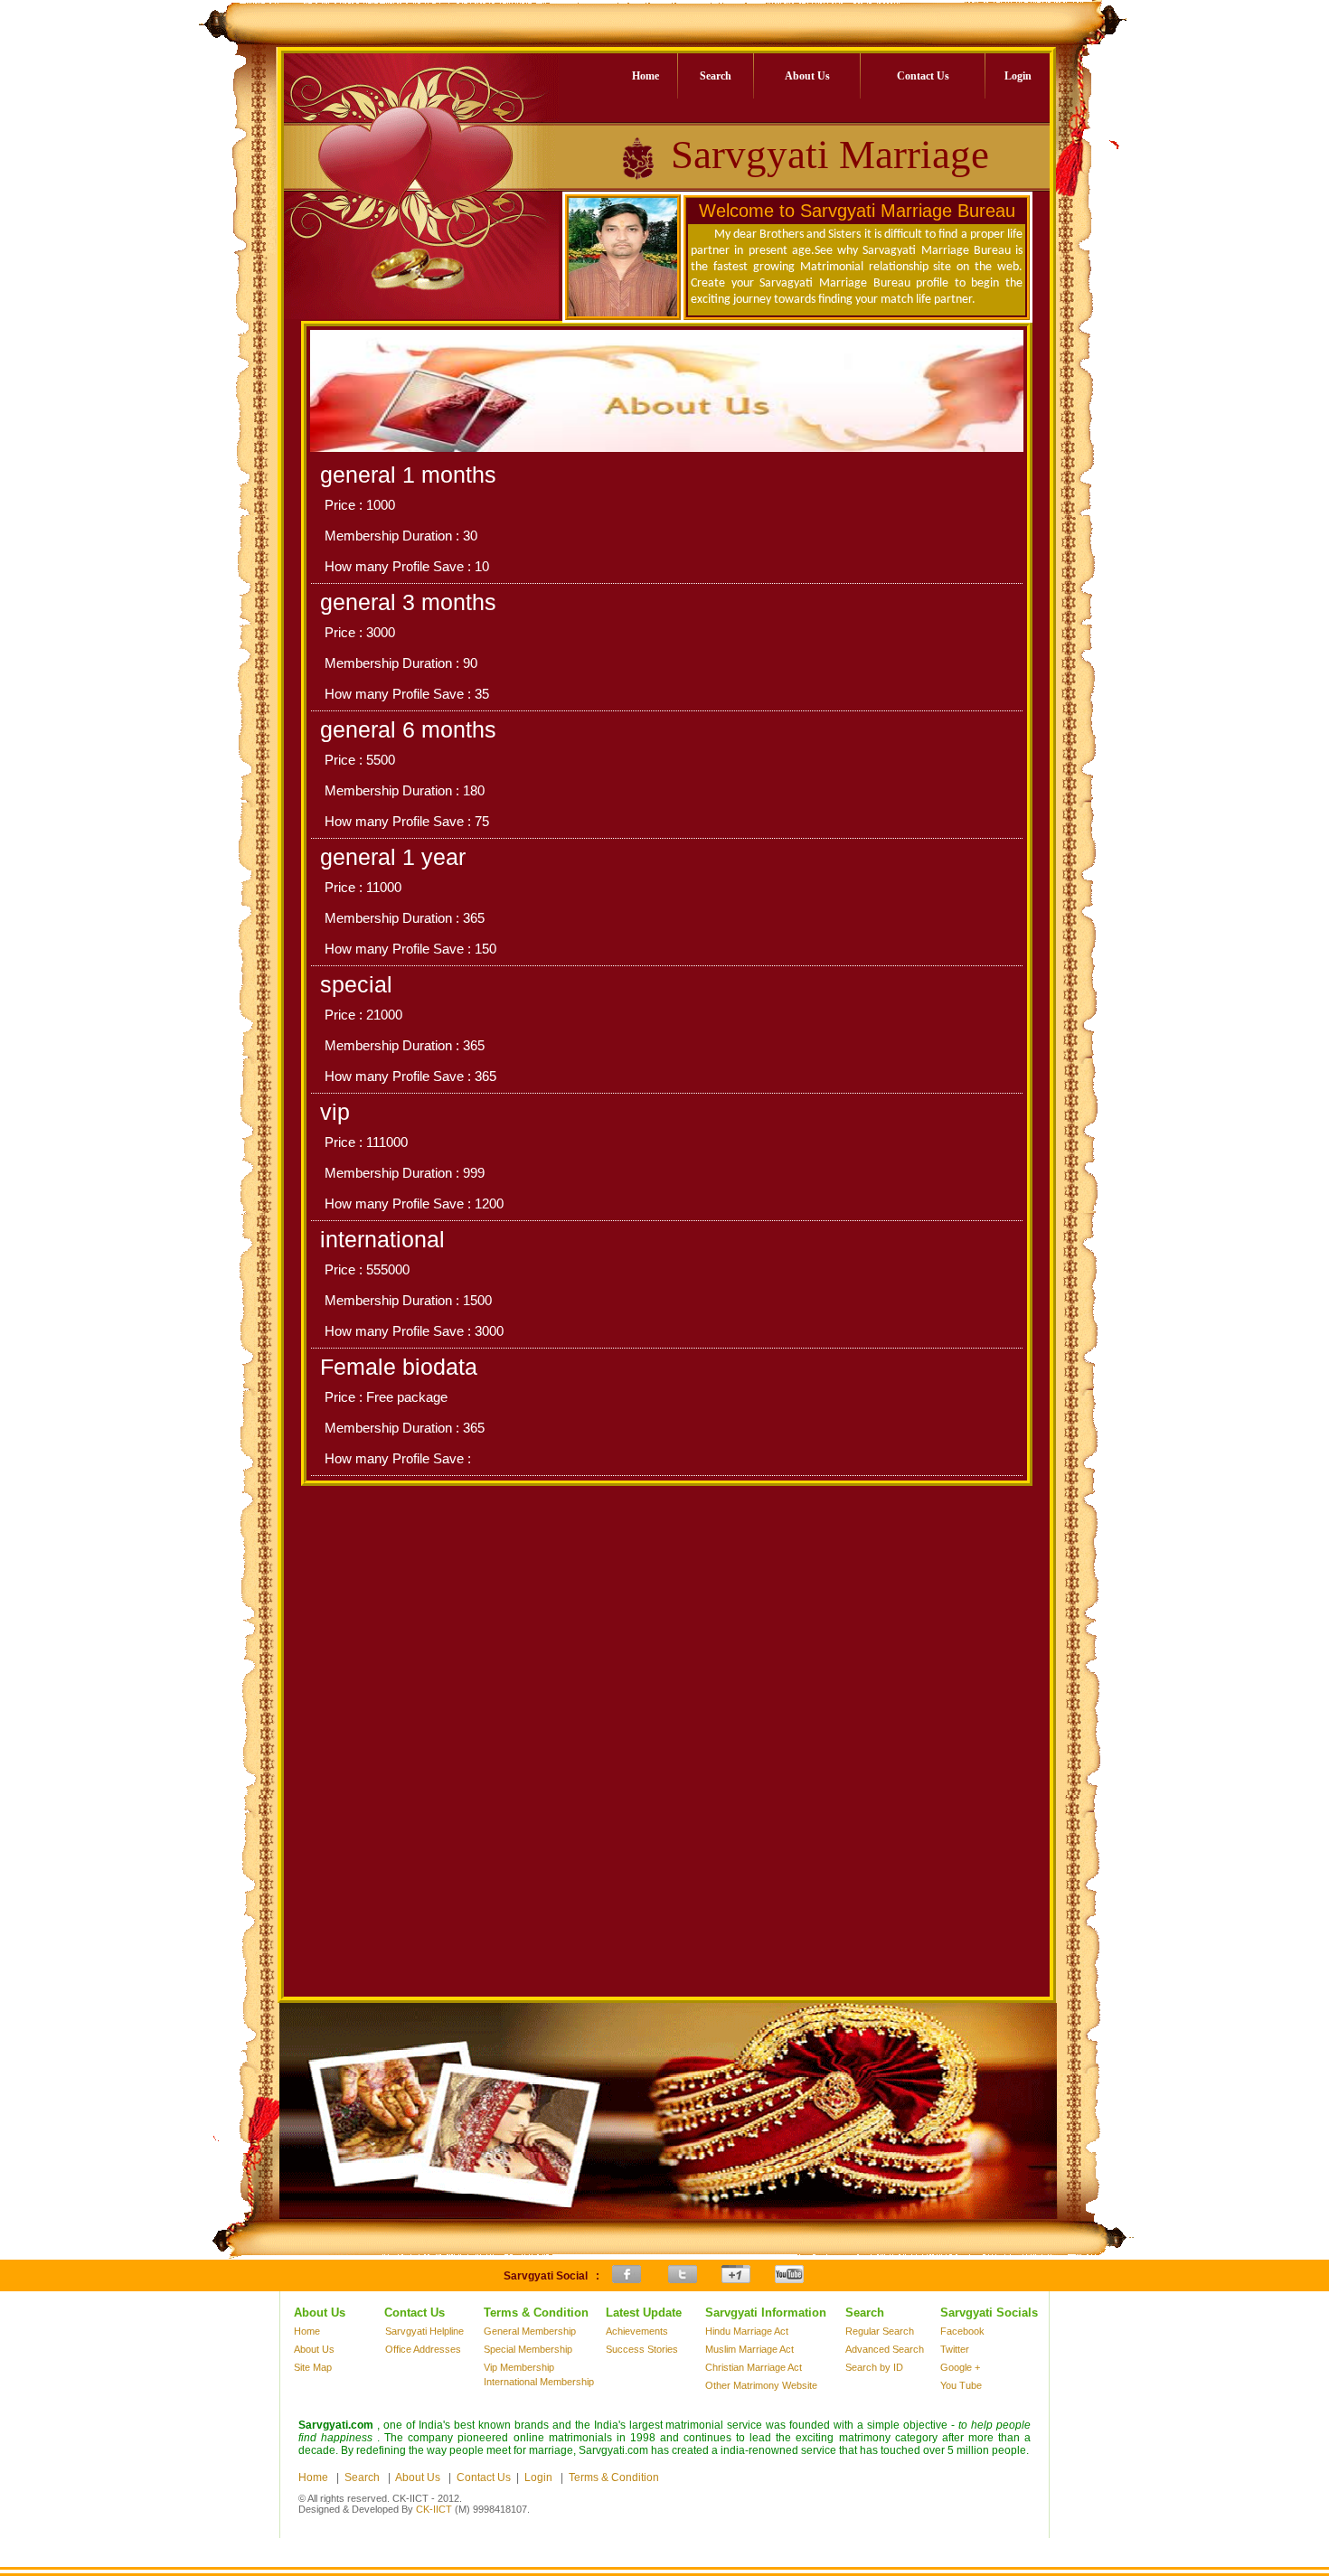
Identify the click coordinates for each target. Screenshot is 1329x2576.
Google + (960, 2367)
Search (716, 76)
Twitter (955, 2349)
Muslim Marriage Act (749, 2349)
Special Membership (528, 2349)
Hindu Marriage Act (747, 2331)
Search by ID (874, 2367)
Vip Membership (519, 2367)
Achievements (637, 2331)
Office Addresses (423, 2349)
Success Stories (642, 2349)
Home (646, 76)
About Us (807, 76)
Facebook (962, 2331)
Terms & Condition (614, 2477)
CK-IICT (434, 2509)
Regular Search (880, 2331)
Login (1018, 76)
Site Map (313, 2367)
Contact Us (923, 76)
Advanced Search (885, 2349)
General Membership (530, 2331)
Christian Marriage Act (754, 2367)
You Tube (961, 2385)
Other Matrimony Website (761, 2385)
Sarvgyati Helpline (424, 2331)
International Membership (539, 2382)
